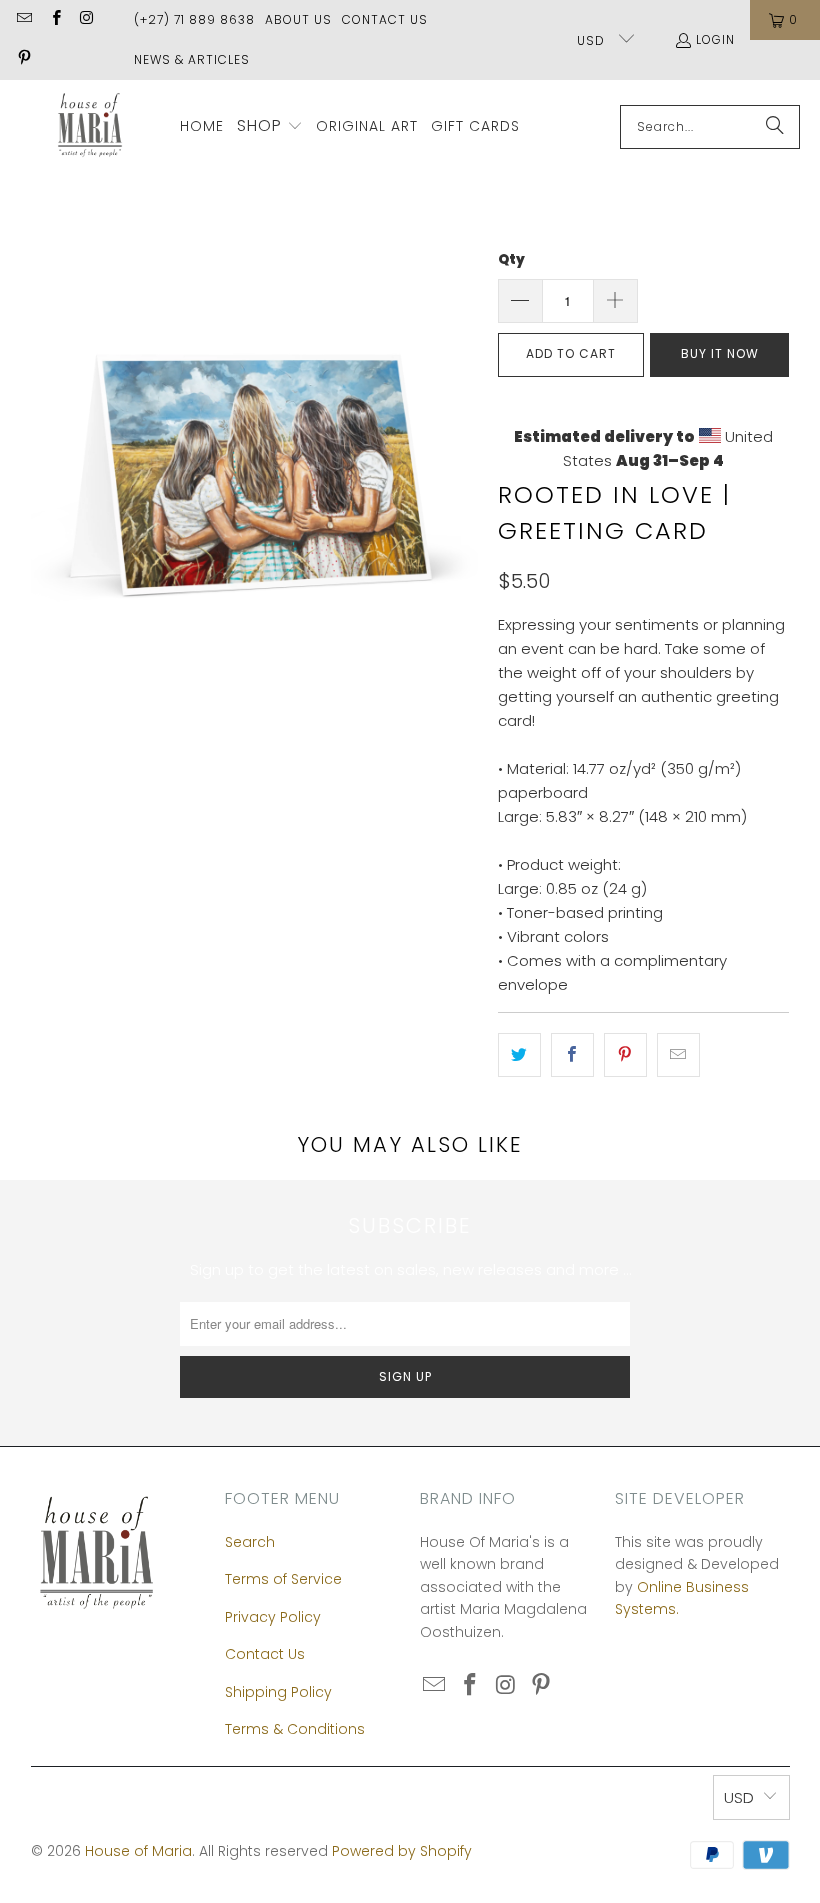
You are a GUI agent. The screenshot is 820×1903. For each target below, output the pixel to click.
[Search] (775, 127)
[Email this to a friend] (678, 1055)
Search (250, 1542)
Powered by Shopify (402, 1851)
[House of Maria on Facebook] (54, 19)
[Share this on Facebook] (572, 1055)
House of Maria (138, 1851)
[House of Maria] (90, 126)
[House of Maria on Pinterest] (23, 59)
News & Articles (192, 59)
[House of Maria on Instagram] (86, 19)
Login (715, 39)
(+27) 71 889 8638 (194, 19)
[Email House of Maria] (23, 19)
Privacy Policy (273, 1617)
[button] (270, 127)
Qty (511, 259)
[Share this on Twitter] (519, 1055)
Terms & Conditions (295, 1729)
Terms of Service (283, 1579)
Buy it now (720, 353)
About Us (298, 19)
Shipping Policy (278, 1692)
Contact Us (385, 19)
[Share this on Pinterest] (625, 1055)
